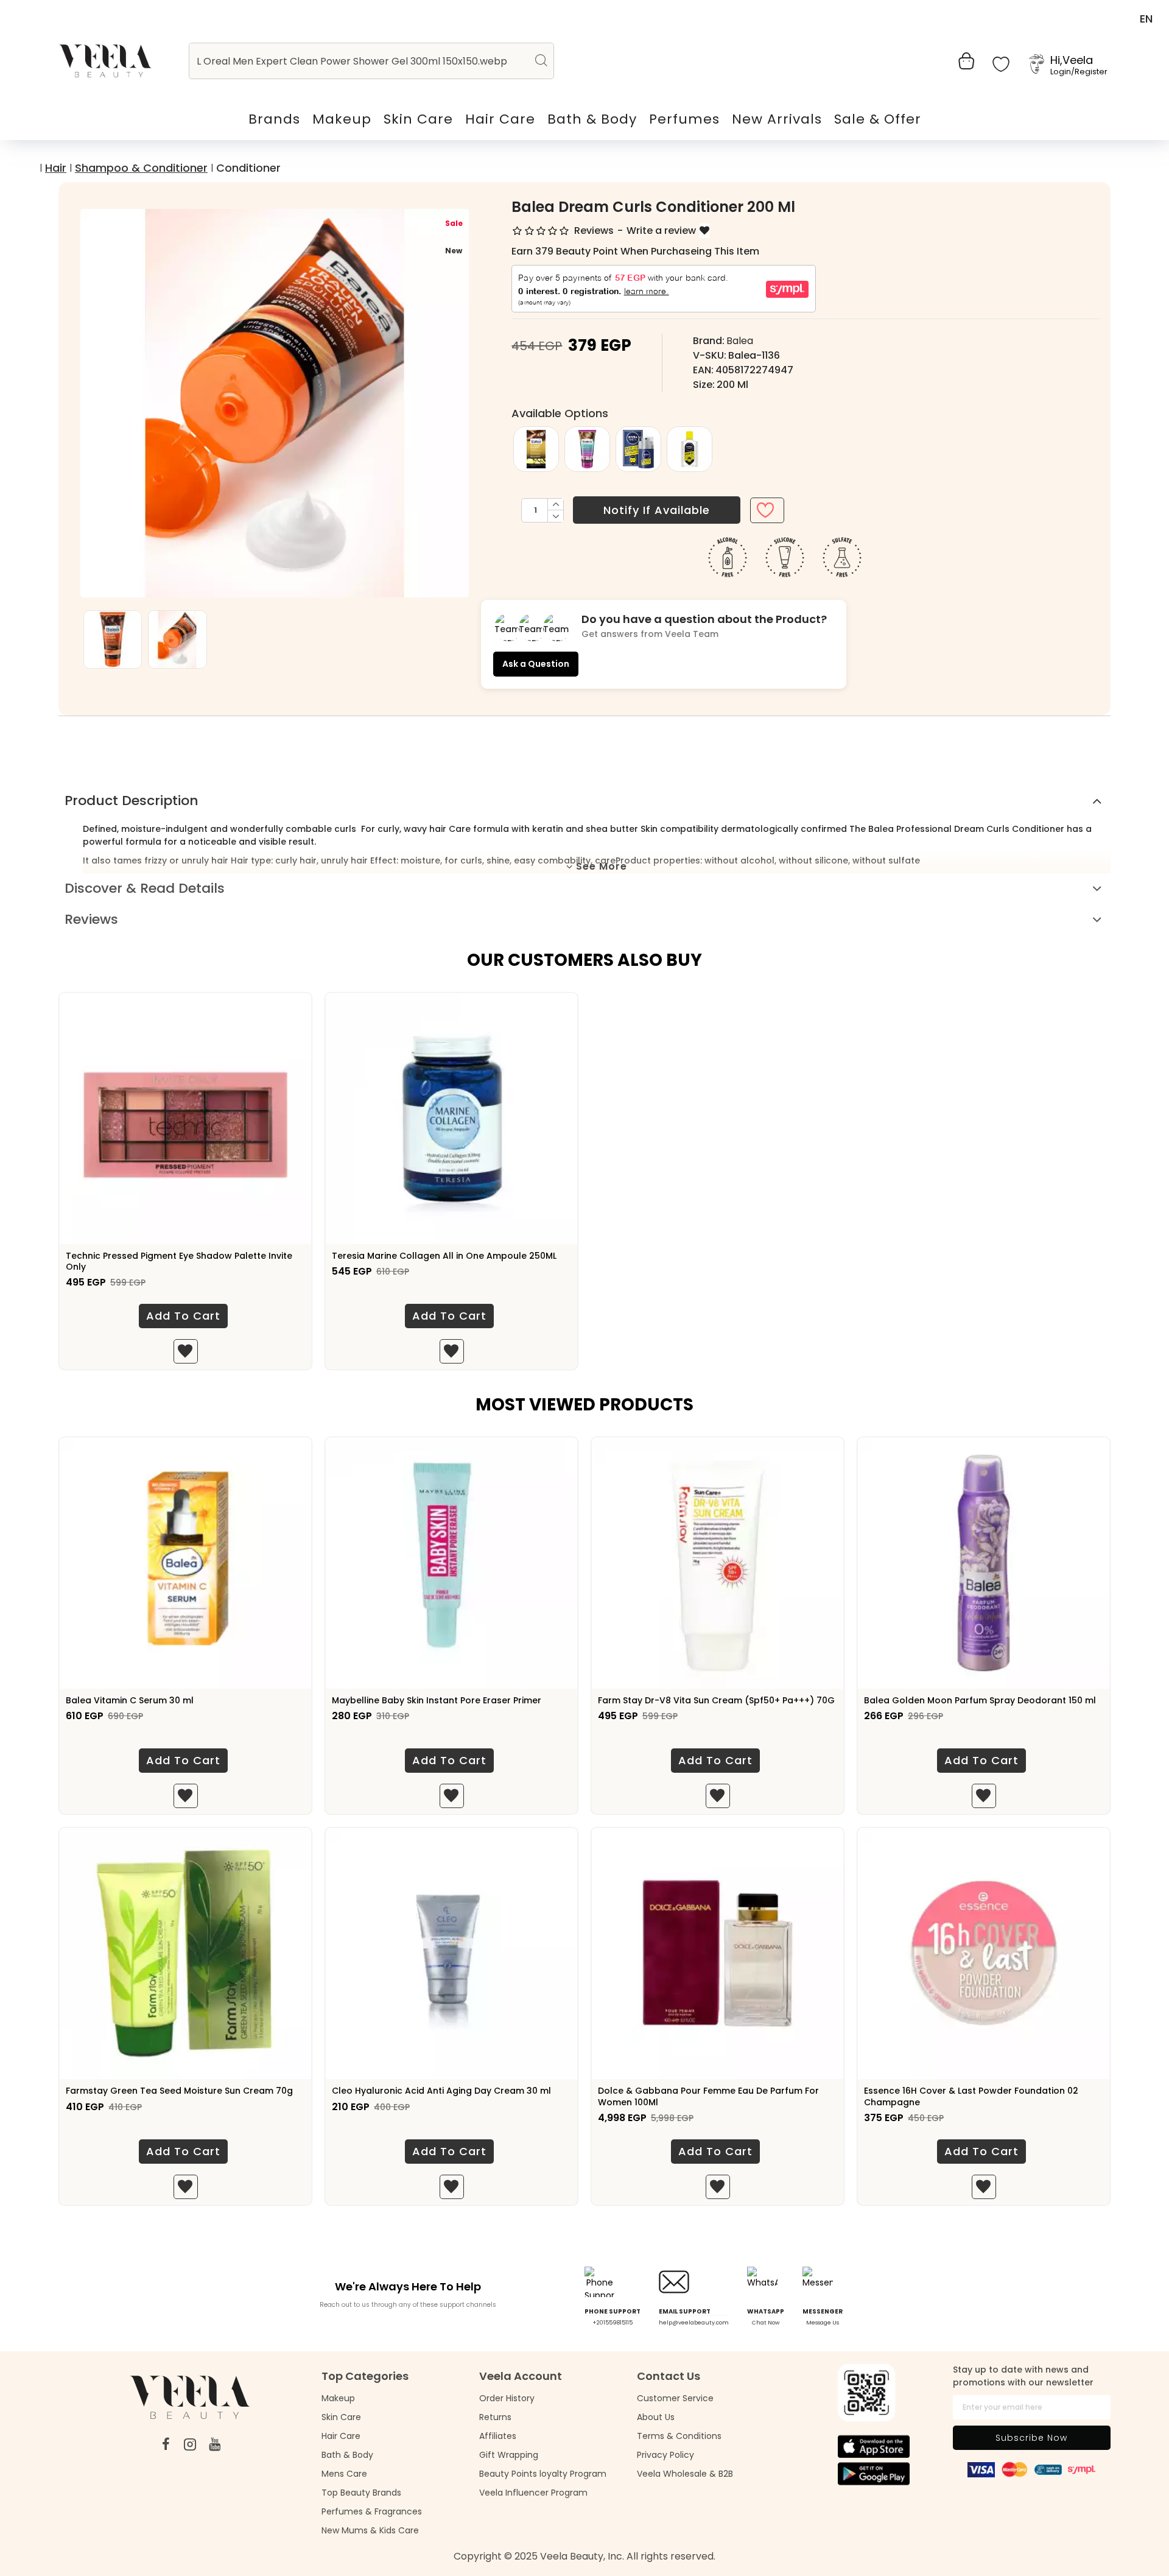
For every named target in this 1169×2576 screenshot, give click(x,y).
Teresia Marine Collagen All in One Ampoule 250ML (444, 1256)
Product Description (132, 801)
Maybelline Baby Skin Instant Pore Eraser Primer (437, 1700)
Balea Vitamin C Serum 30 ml (130, 1700)
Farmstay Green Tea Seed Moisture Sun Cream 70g (179, 2091)
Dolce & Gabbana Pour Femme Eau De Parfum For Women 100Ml (708, 2096)
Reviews (91, 919)
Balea (740, 341)
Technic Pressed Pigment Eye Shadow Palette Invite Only (179, 1261)
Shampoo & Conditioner (141, 168)
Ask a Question (536, 664)
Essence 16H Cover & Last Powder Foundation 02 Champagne (971, 2096)
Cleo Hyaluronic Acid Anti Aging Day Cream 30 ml (441, 2091)
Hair (56, 168)
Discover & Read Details (145, 888)
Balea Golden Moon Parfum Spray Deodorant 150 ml (980, 1700)
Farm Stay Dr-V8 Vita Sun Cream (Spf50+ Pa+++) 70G (716, 1700)
